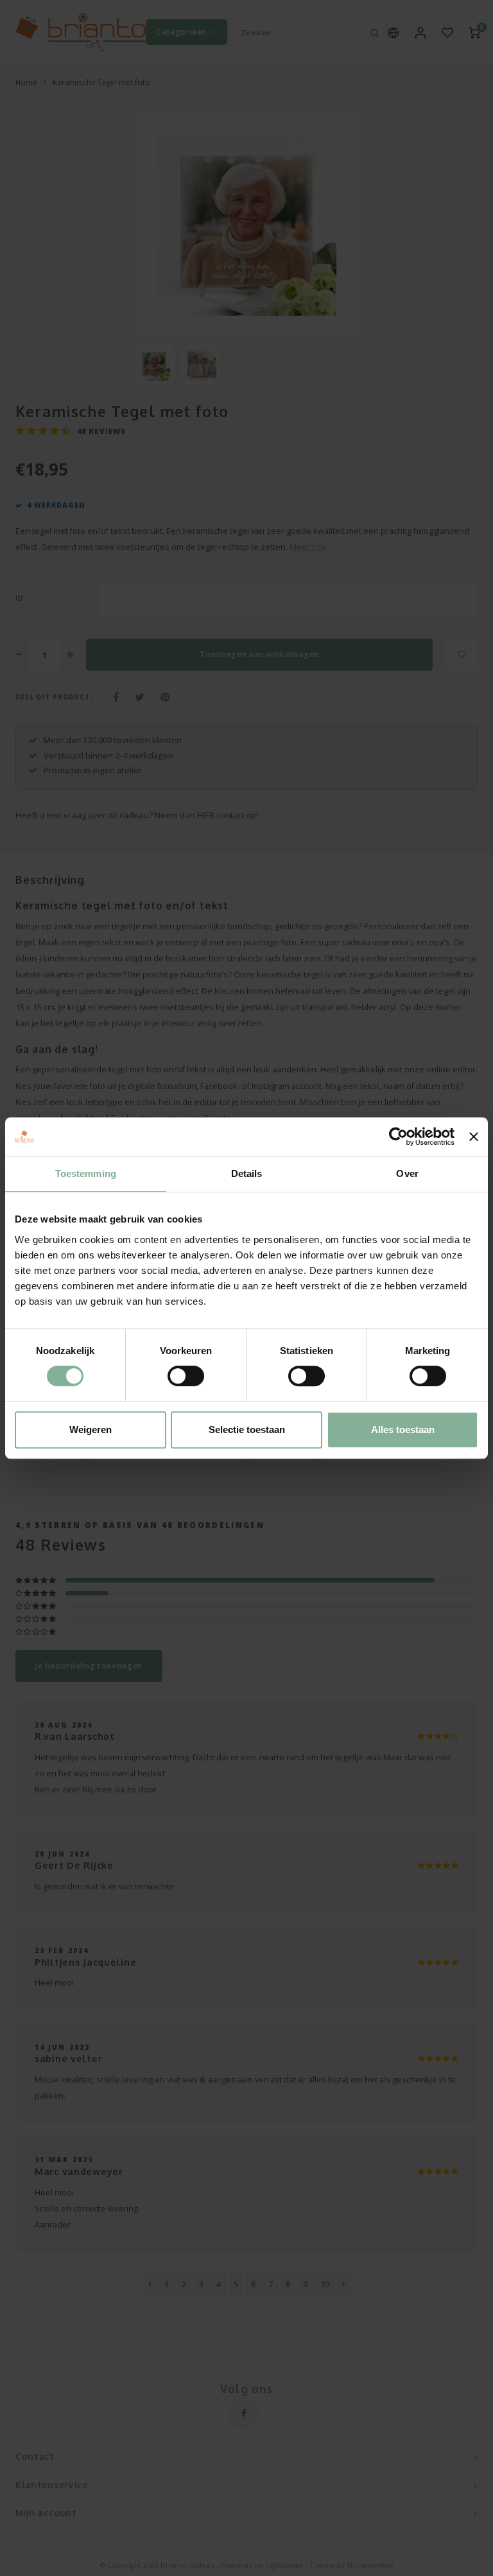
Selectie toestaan (247, 1430)
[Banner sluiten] (474, 1137)
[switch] (186, 1376)
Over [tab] (407, 1173)
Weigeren (91, 1430)
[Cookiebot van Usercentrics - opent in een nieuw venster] (398, 1137)
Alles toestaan (403, 1430)
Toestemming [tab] (86, 1173)
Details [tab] (247, 1173)
